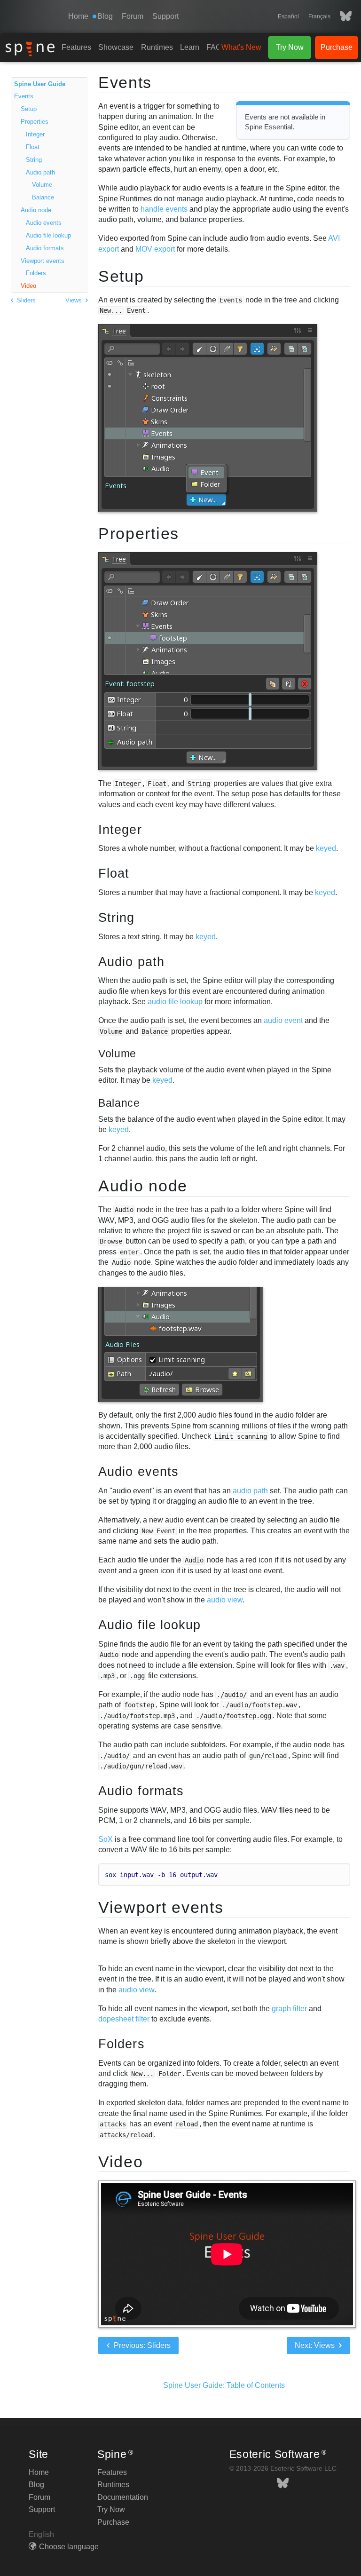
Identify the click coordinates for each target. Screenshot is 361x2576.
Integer (35, 134)
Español (288, 16)
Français (319, 16)
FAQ (214, 47)
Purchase (337, 47)
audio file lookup (175, 1002)
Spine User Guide (40, 84)
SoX (106, 1839)
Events (24, 96)
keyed (326, 848)
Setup (29, 109)
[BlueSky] (341, 16)
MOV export (155, 249)
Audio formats (45, 248)
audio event (283, 1020)
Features (76, 47)
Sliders (25, 300)
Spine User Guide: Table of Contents (224, 2385)
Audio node (36, 210)
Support (165, 16)
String (34, 160)
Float (33, 147)
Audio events (44, 223)
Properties (35, 122)
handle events (164, 209)
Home (78, 16)
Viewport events (43, 261)
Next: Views (316, 2345)
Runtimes (157, 47)
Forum (133, 16)
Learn (190, 47)
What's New (241, 47)
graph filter (289, 2009)
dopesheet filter (124, 2019)
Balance (43, 197)
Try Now (290, 47)
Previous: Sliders (141, 2345)
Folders (36, 273)
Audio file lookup (48, 235)
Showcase (116, 47)
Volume (42, 185)
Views (75, 300)
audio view (225, 1600)
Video (28, 286)
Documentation (123, 2497)
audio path (250, 1491)
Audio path (40, 172)
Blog (36, 2485)
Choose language (69, 2547)
